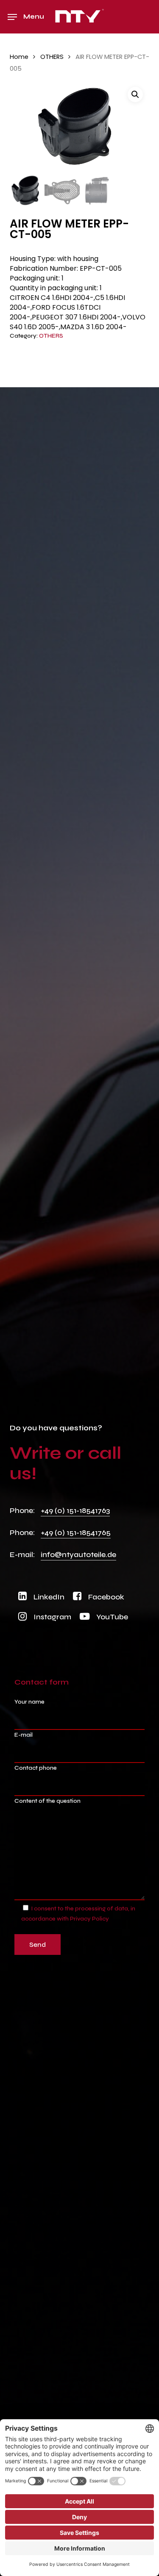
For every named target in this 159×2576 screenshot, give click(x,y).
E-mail (24, 1735)
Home (19, 57)
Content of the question (47, 1801)
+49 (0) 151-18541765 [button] (76, 1532)
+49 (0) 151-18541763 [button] (75, 1510)
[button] (26, 17)
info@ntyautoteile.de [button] (78, 1554)
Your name (29, 1702)
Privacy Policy (89, 1919)
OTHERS (52, 57)
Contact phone (36, 1768)
